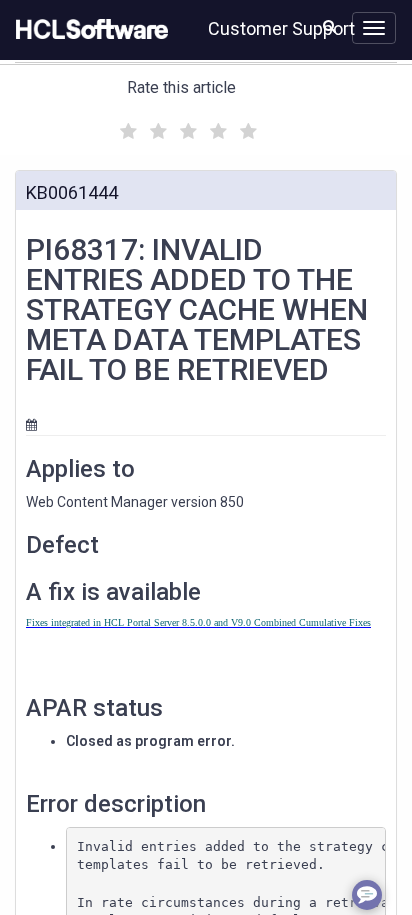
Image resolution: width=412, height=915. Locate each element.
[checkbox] (126, 126)
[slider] (186, 128)
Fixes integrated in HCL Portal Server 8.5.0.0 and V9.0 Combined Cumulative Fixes (198, 622)
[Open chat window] (367, 895)
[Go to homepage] (88, 30)
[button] (329, 26)
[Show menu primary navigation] (374, 28)
